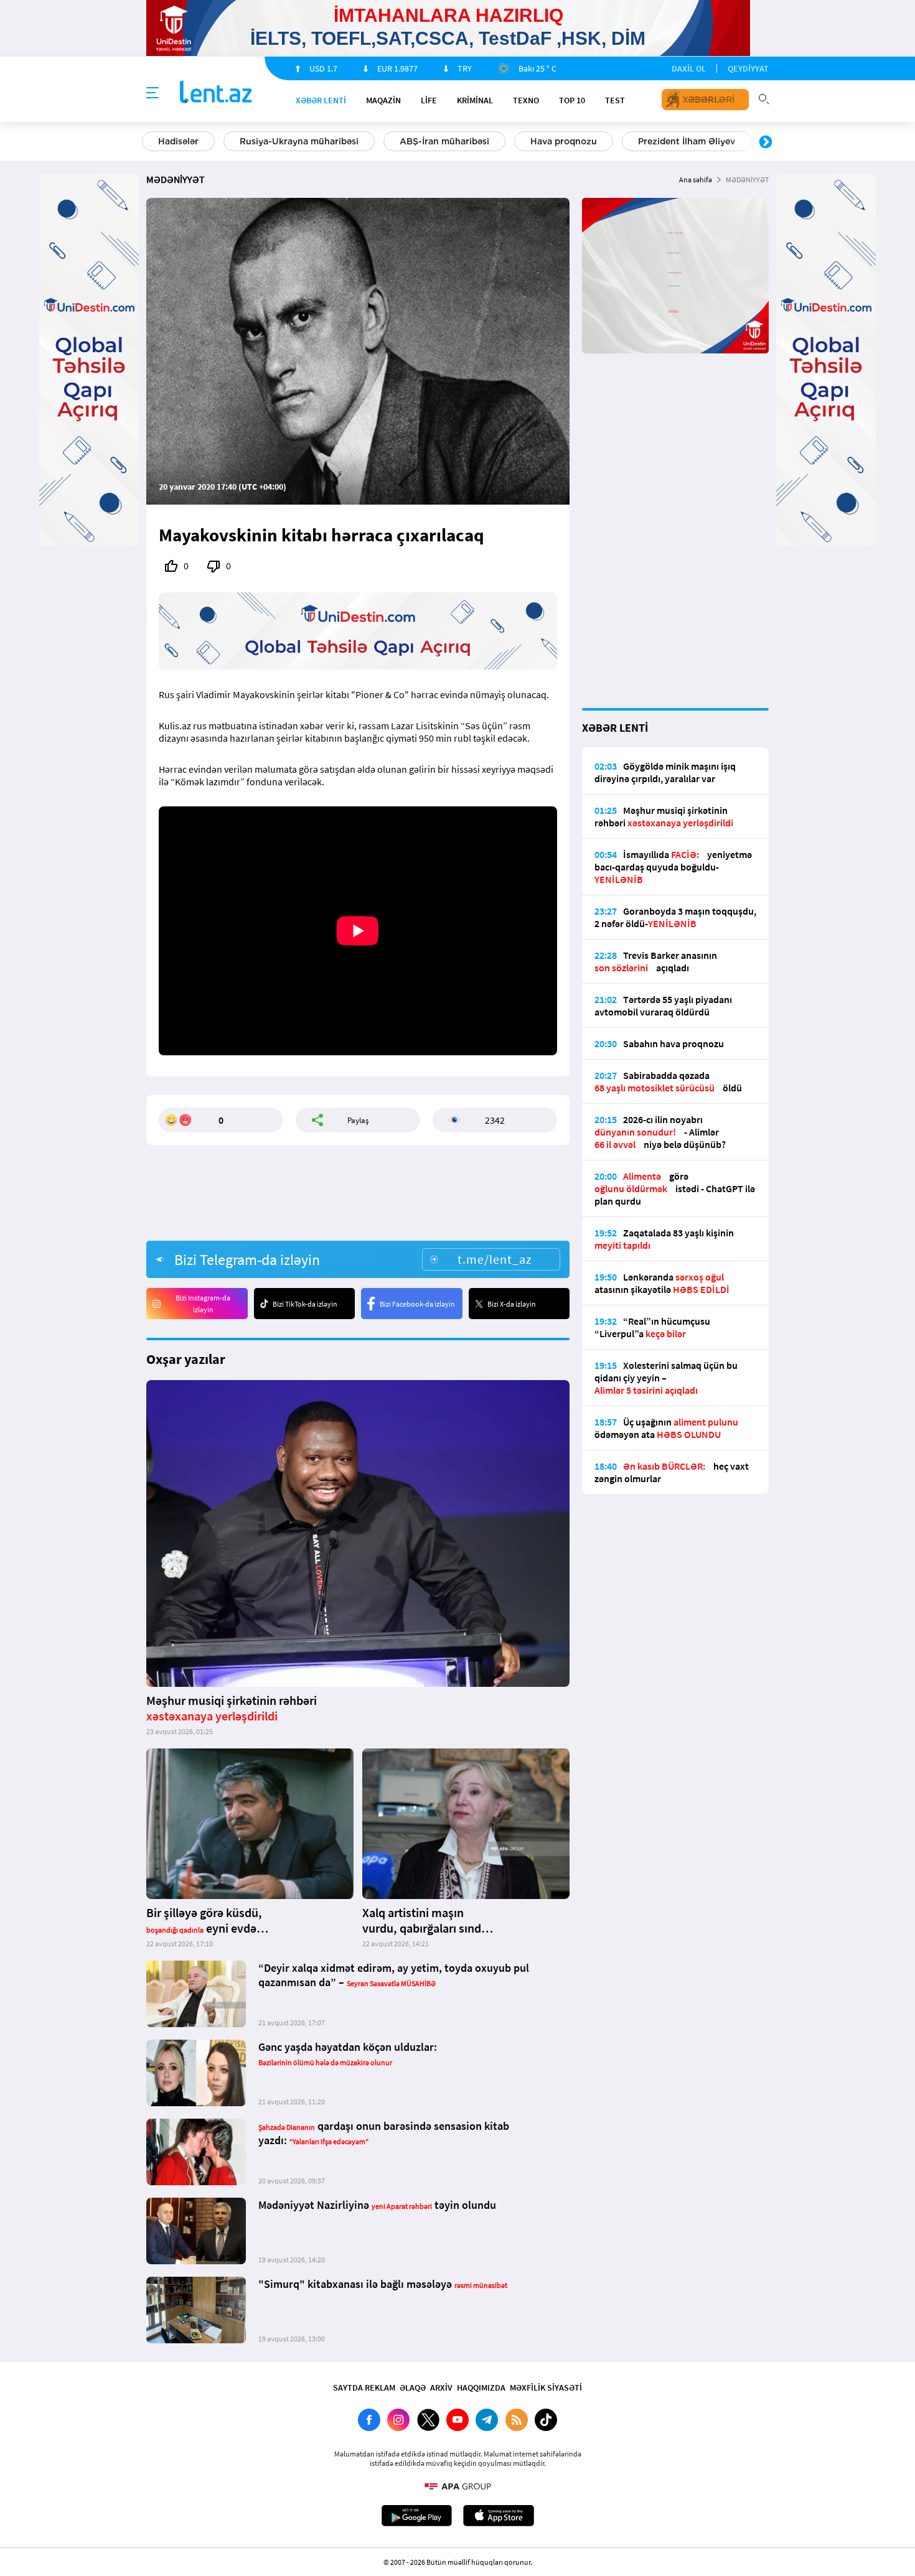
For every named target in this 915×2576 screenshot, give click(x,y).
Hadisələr (178, 141)
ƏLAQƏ (413, 2387)
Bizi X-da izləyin (512, 1304)
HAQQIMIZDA (481, 2387)
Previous (149, 142)
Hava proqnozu (564, 141)
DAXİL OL (689, 68)
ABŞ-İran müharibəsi (444, 141)
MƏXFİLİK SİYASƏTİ (546, 2387)
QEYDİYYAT (748, 68)
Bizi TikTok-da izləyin (305, 1304)
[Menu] (152, 93)
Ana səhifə (696, 180)
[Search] (764, 98)
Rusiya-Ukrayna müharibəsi (299, 141)
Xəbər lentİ (321, 100)
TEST (615, 100)
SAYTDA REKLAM (364, 2387)
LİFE (429, 100)
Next (766, 142)
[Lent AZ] (216, 93)
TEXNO (526, 100)
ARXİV (441, 2387)
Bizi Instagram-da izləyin (203, 1304)
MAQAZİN (383, 100)
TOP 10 (572, 100)
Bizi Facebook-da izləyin (417, 1304)
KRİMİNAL (475, 100)
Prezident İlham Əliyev (687, 141)
